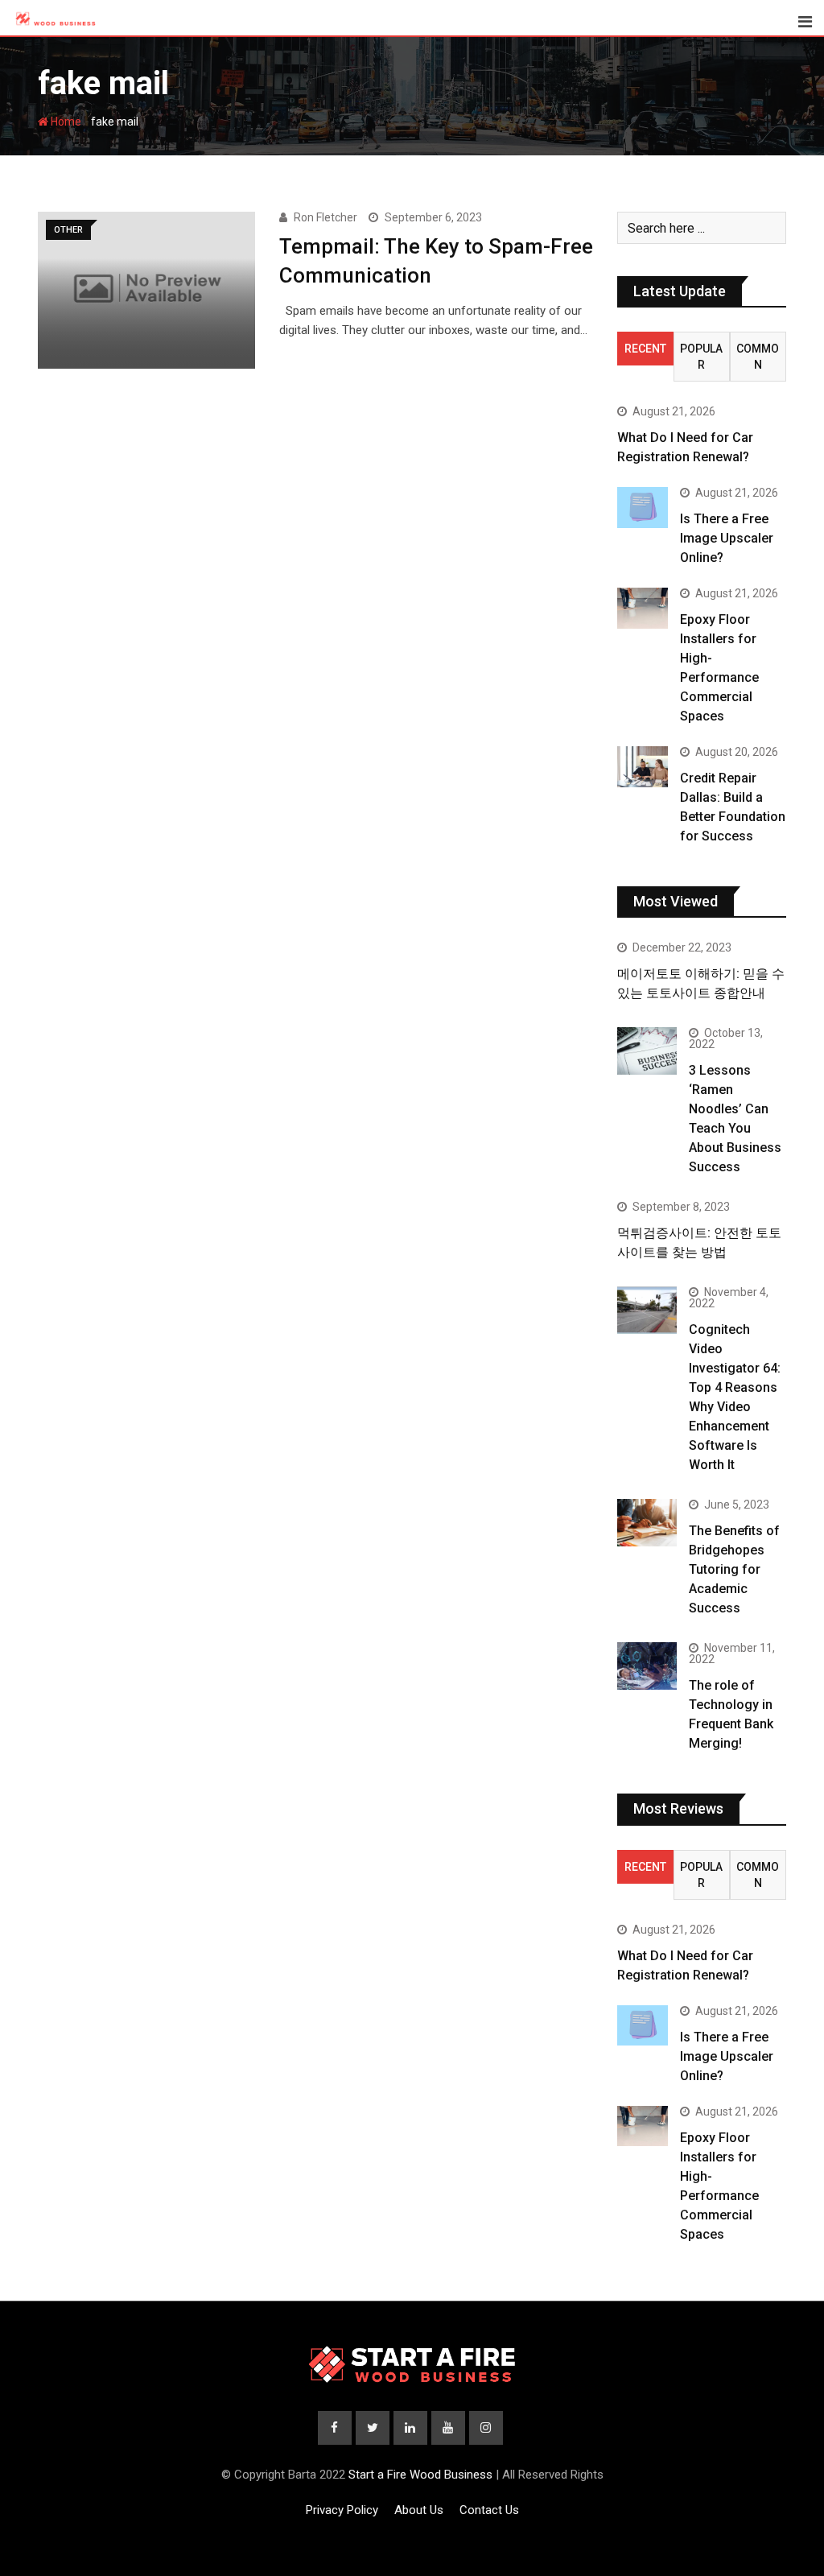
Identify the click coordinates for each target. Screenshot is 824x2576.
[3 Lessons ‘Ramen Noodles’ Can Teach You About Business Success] (647, 1051)
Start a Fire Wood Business (420, 2475)
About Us (419, 2510)
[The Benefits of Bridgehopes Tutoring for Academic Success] (647, 1523)
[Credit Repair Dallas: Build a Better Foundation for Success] (643, 766)
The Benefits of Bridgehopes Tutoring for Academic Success (734, 1569)
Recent (645, 349)
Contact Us (489, 2510)
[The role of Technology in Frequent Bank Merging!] (647, 1666)
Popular (701, 357)
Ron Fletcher (325, 217)
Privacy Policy (342, 2510)
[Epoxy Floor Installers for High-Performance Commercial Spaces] (643, 608)
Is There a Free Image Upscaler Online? (727, 538)
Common (758, 357)
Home (65, 122)
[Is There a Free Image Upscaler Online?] (643, 507)
